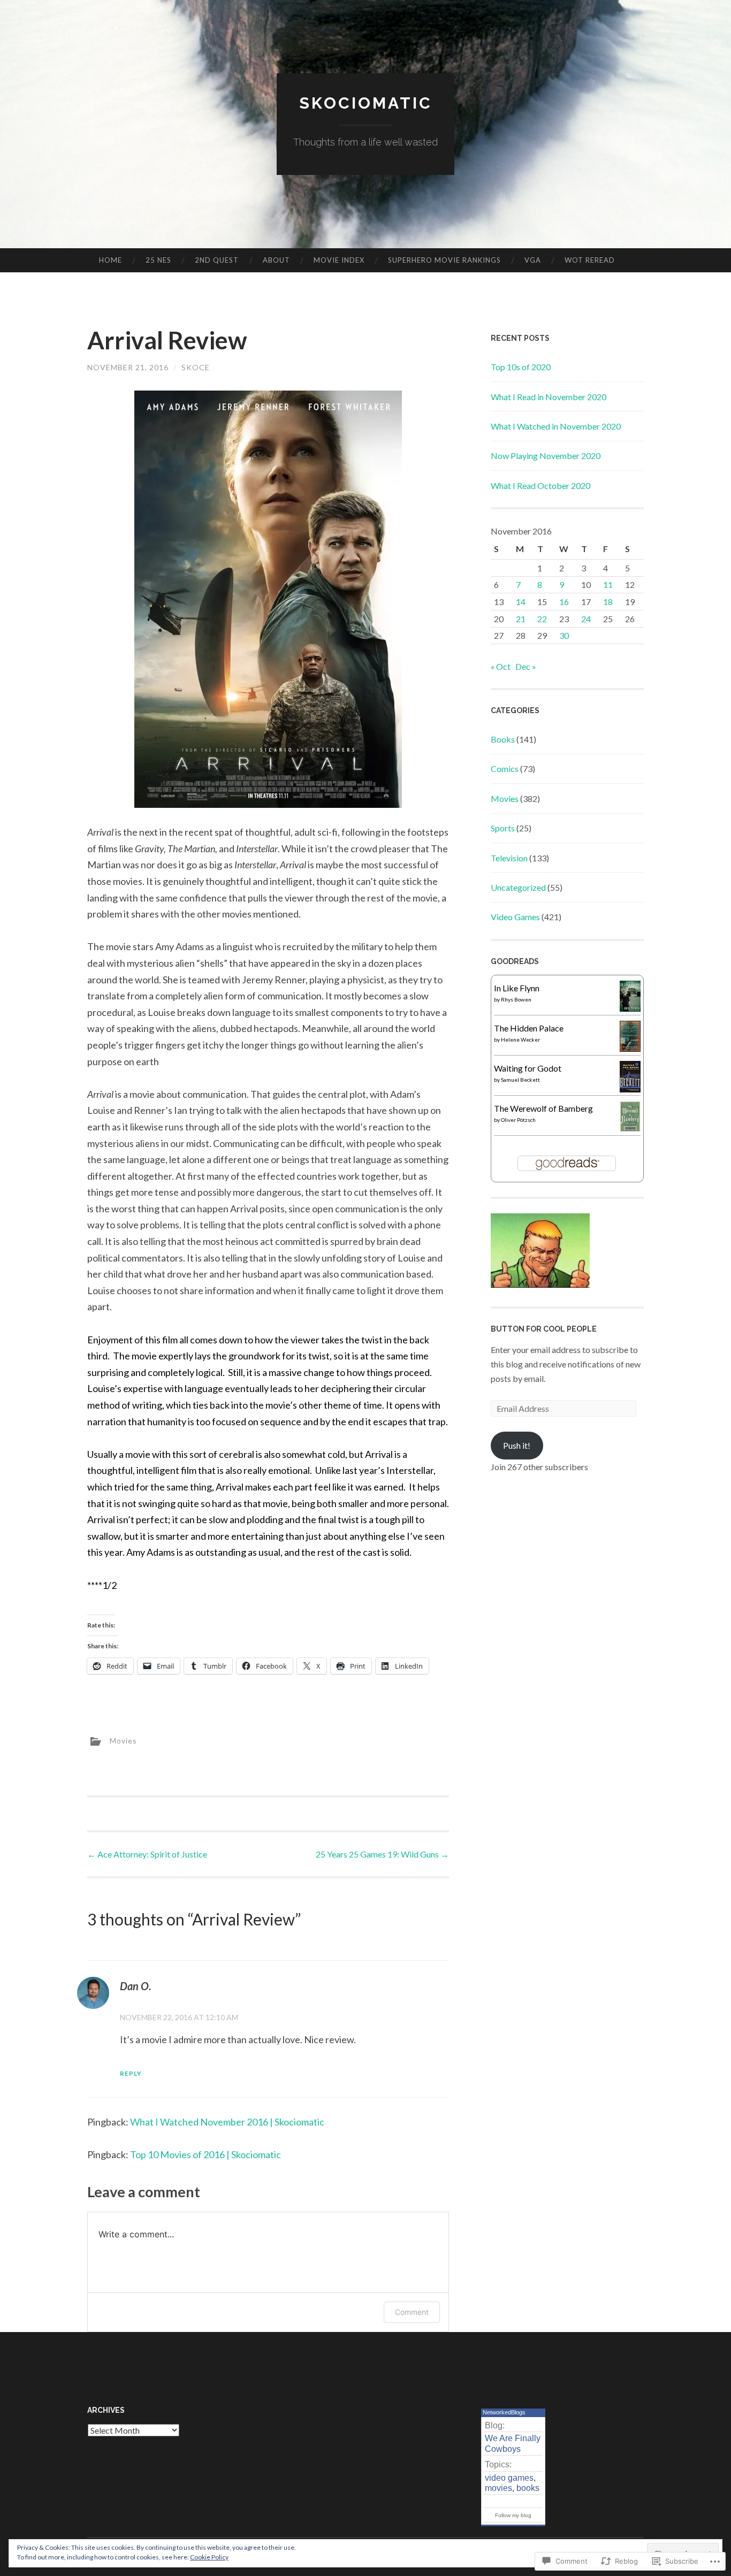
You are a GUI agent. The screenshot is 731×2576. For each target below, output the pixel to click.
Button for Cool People (544, 1329)
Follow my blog (513, 2515)
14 (521, 602)
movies (498, 2488)
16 (564, 602)
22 (542, 619)
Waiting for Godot (528, 1068)
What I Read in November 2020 (549, 397)
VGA (533, 260)
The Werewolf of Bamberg (543, 1108)
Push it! (517, 1445)
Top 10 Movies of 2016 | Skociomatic (205, 2154)
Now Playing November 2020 (546, 456)
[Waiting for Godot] (630, 1089)
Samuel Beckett (520, 1080)
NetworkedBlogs (504, 2412)
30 (564, 635)
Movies (123, 1741)
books (528, 2488)
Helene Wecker (520, 1039)
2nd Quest (217, 260)
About (276, 260)
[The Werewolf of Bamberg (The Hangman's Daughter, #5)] (630, 1129)
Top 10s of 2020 (521, 367)
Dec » (526, 666)
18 (608, 602)
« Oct (501, 666)
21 (521, 619)
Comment (412, 2312)
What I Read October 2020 (540, 486)
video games (509, 2478)
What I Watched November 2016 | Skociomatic (227, 2122)
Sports (503, 828)
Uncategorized (518, 887)
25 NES (158, 260)
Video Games (515, 917)
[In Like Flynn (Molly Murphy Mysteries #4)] (630, 1008)
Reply (131, 2073)
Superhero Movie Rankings (444, 260)
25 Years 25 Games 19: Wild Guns (382, 1854)
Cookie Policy (209, 2557)
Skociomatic (366, 103)
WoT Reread (590, 260)
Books (503, 739)
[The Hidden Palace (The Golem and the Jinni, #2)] (630, 1048)
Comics (505, 769)
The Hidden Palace (529, 1028)
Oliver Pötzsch (518, 1120)
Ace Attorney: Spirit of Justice (147, 1854)
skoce (196, 367)
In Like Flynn (517, 988)
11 (608, 584)
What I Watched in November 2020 (556, 426)
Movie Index (339, 260)
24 (586, 619)
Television (509, 858)
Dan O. (136, 1986)
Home (111, 260)
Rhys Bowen (516, 999)
